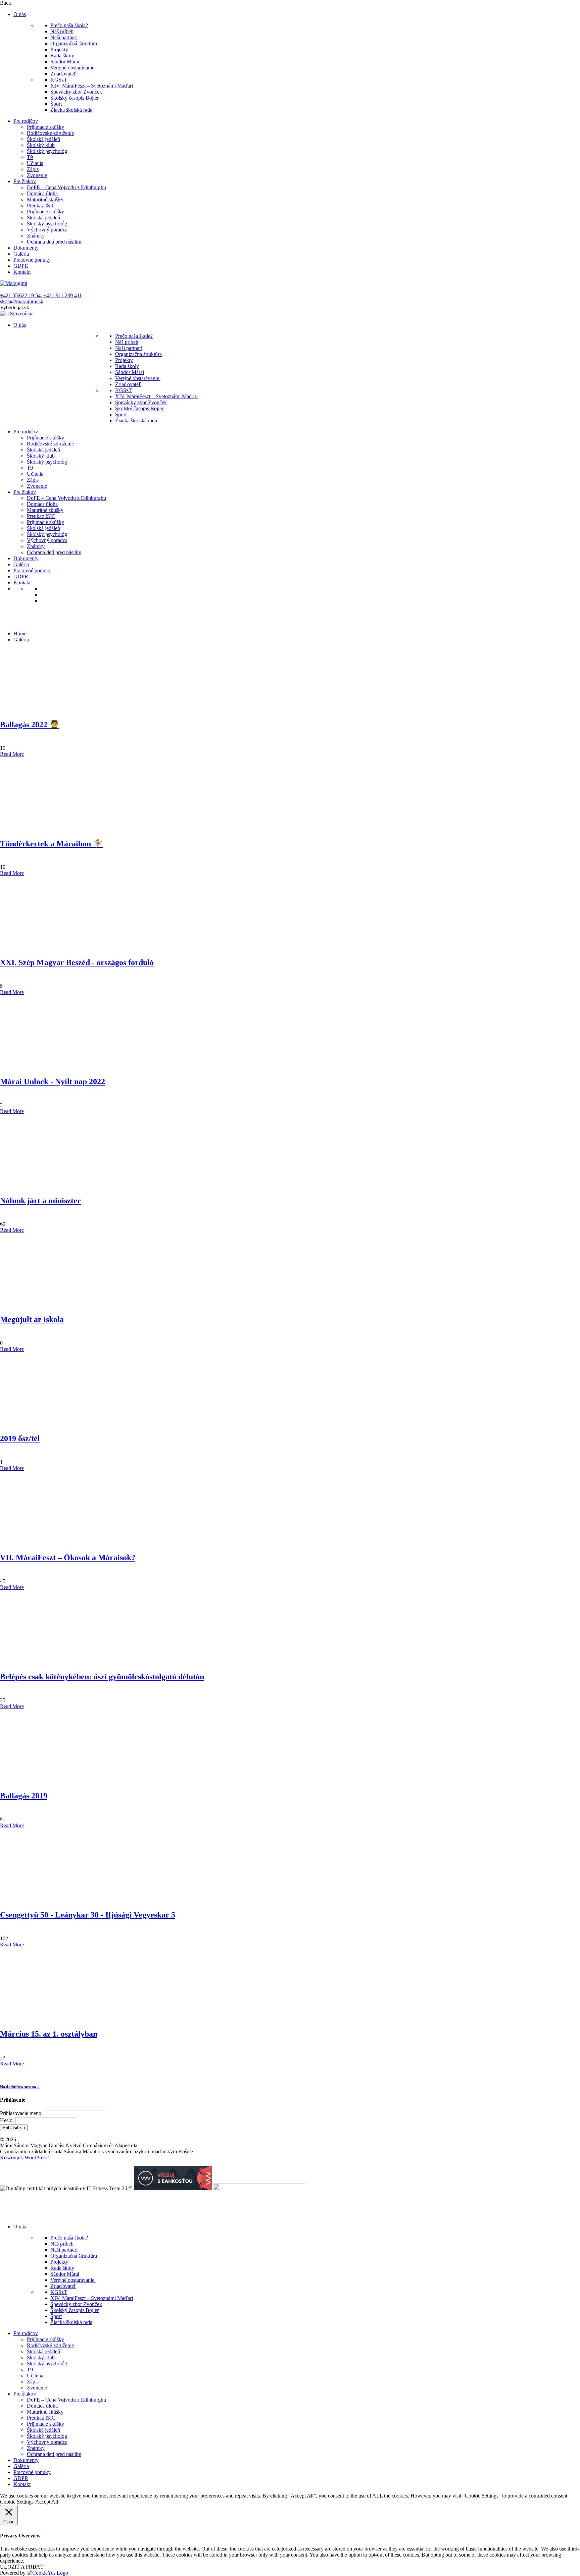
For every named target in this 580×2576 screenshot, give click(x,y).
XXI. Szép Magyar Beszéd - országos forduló (77, 962)
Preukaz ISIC (41, 205)
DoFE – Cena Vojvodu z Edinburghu (66, 187)
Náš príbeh (62, 31)
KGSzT (59, 80)
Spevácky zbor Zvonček (76, 92)
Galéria (21, 254)
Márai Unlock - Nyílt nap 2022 (53, 1082)
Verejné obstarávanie (73, 68)
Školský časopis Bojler (75, 98)
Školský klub (41, 145)
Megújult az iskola (32, 1319)
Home (20, 634)
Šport (56, 104)
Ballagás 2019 (24, 1796)
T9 (30, 157)
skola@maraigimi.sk (22, 301)
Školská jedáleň (43, 139)
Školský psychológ (47, 151)
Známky (36, 236)
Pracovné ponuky (32, 260)
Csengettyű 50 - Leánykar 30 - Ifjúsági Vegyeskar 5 (88, 1915)
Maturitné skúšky (45, 199)
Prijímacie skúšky (45, 127)
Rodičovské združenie (50, 133)
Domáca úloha (42, 193)
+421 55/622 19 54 (20, 295)
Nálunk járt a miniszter (40, 1201)
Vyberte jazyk (15, 307)
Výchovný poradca (47, 230)
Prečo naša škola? (69, 25)
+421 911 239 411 (63, 295)
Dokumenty (26, 248)
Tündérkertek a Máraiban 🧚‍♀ (52, 844)
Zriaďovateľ (63, 74)
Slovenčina (22, 313)
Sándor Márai (65, 62)
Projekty (59, 49)
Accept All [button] (47, 2502)
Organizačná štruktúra (74, 43)
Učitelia (35, 163)
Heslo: (7, 2120)
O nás (20, 14)
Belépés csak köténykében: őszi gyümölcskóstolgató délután (102, 1677)
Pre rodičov (26, 121)
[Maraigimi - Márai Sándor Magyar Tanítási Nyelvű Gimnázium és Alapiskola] (14, 283)
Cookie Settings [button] (17, 2502)
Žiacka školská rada (71, 110)
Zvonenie (37, 175)
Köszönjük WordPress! (25, 2158)
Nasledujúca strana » (20, 2087)
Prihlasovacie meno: (21, 2113)
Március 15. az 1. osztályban (49, 2034)
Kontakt (22, 272)
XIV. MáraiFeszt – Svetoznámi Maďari (92, 86)
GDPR (21, 266)
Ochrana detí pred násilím (54, 242)
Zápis (33, 169)
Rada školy (62, 56)
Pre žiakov (25, 181)
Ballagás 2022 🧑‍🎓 (30, 725)
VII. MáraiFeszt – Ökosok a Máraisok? (68, 1558)
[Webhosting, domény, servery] (173, 2188)
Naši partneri (64, 37)
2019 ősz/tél (20, 1438)
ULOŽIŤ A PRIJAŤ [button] (22, 2567)
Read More (12, 754)
